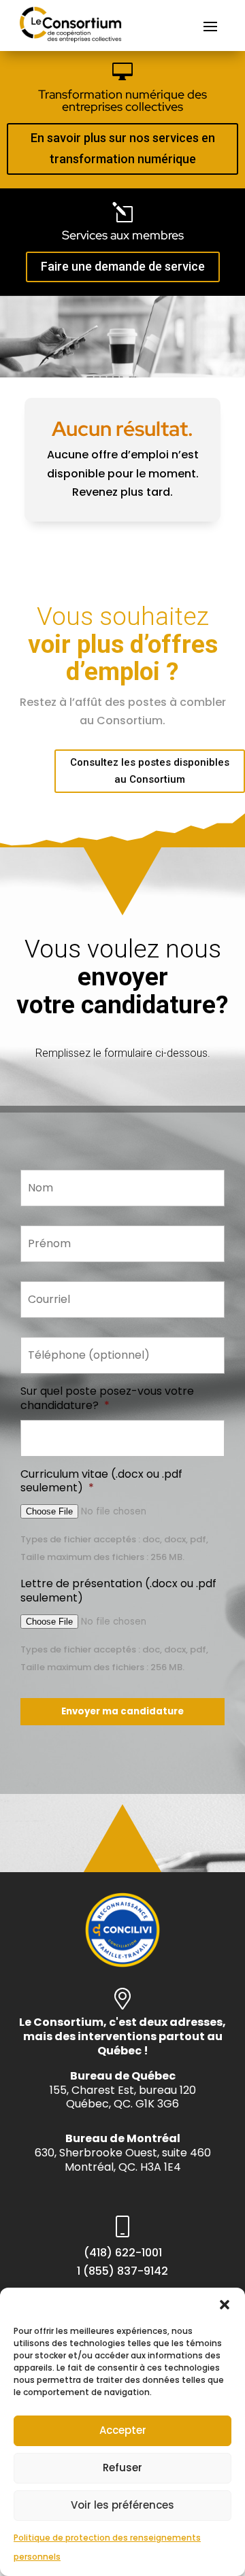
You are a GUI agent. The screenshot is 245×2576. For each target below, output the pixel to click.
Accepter (123, 2430)
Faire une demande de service (123, 266)
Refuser (122, 2468)
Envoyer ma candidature (122, 1711)
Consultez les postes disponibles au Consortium (150, 771)
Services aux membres (123, 235)
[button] (225, 2305)
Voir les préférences (122, 2505)
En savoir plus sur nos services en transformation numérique (123, 148)
